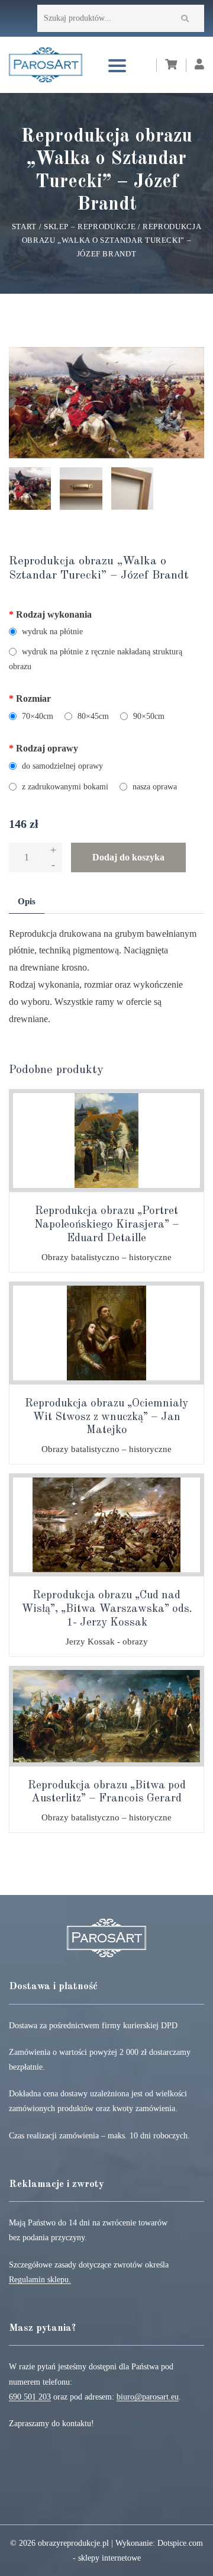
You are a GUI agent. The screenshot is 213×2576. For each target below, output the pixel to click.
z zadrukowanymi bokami (64, 787)
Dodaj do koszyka (128, 857)
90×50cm (148, 716)
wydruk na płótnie (51, 632)
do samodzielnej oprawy (61, 766)
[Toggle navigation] (117, 65)
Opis (27, 901)
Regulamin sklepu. (40, 2280)
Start (24, 227)
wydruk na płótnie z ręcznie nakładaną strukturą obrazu (96, 659)
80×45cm (92, 716)
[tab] (27, 902)
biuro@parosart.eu (148, 2397)
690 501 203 (30, 2397)
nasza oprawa (154, 787)
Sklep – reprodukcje (90, 227)
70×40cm (36, 716)
